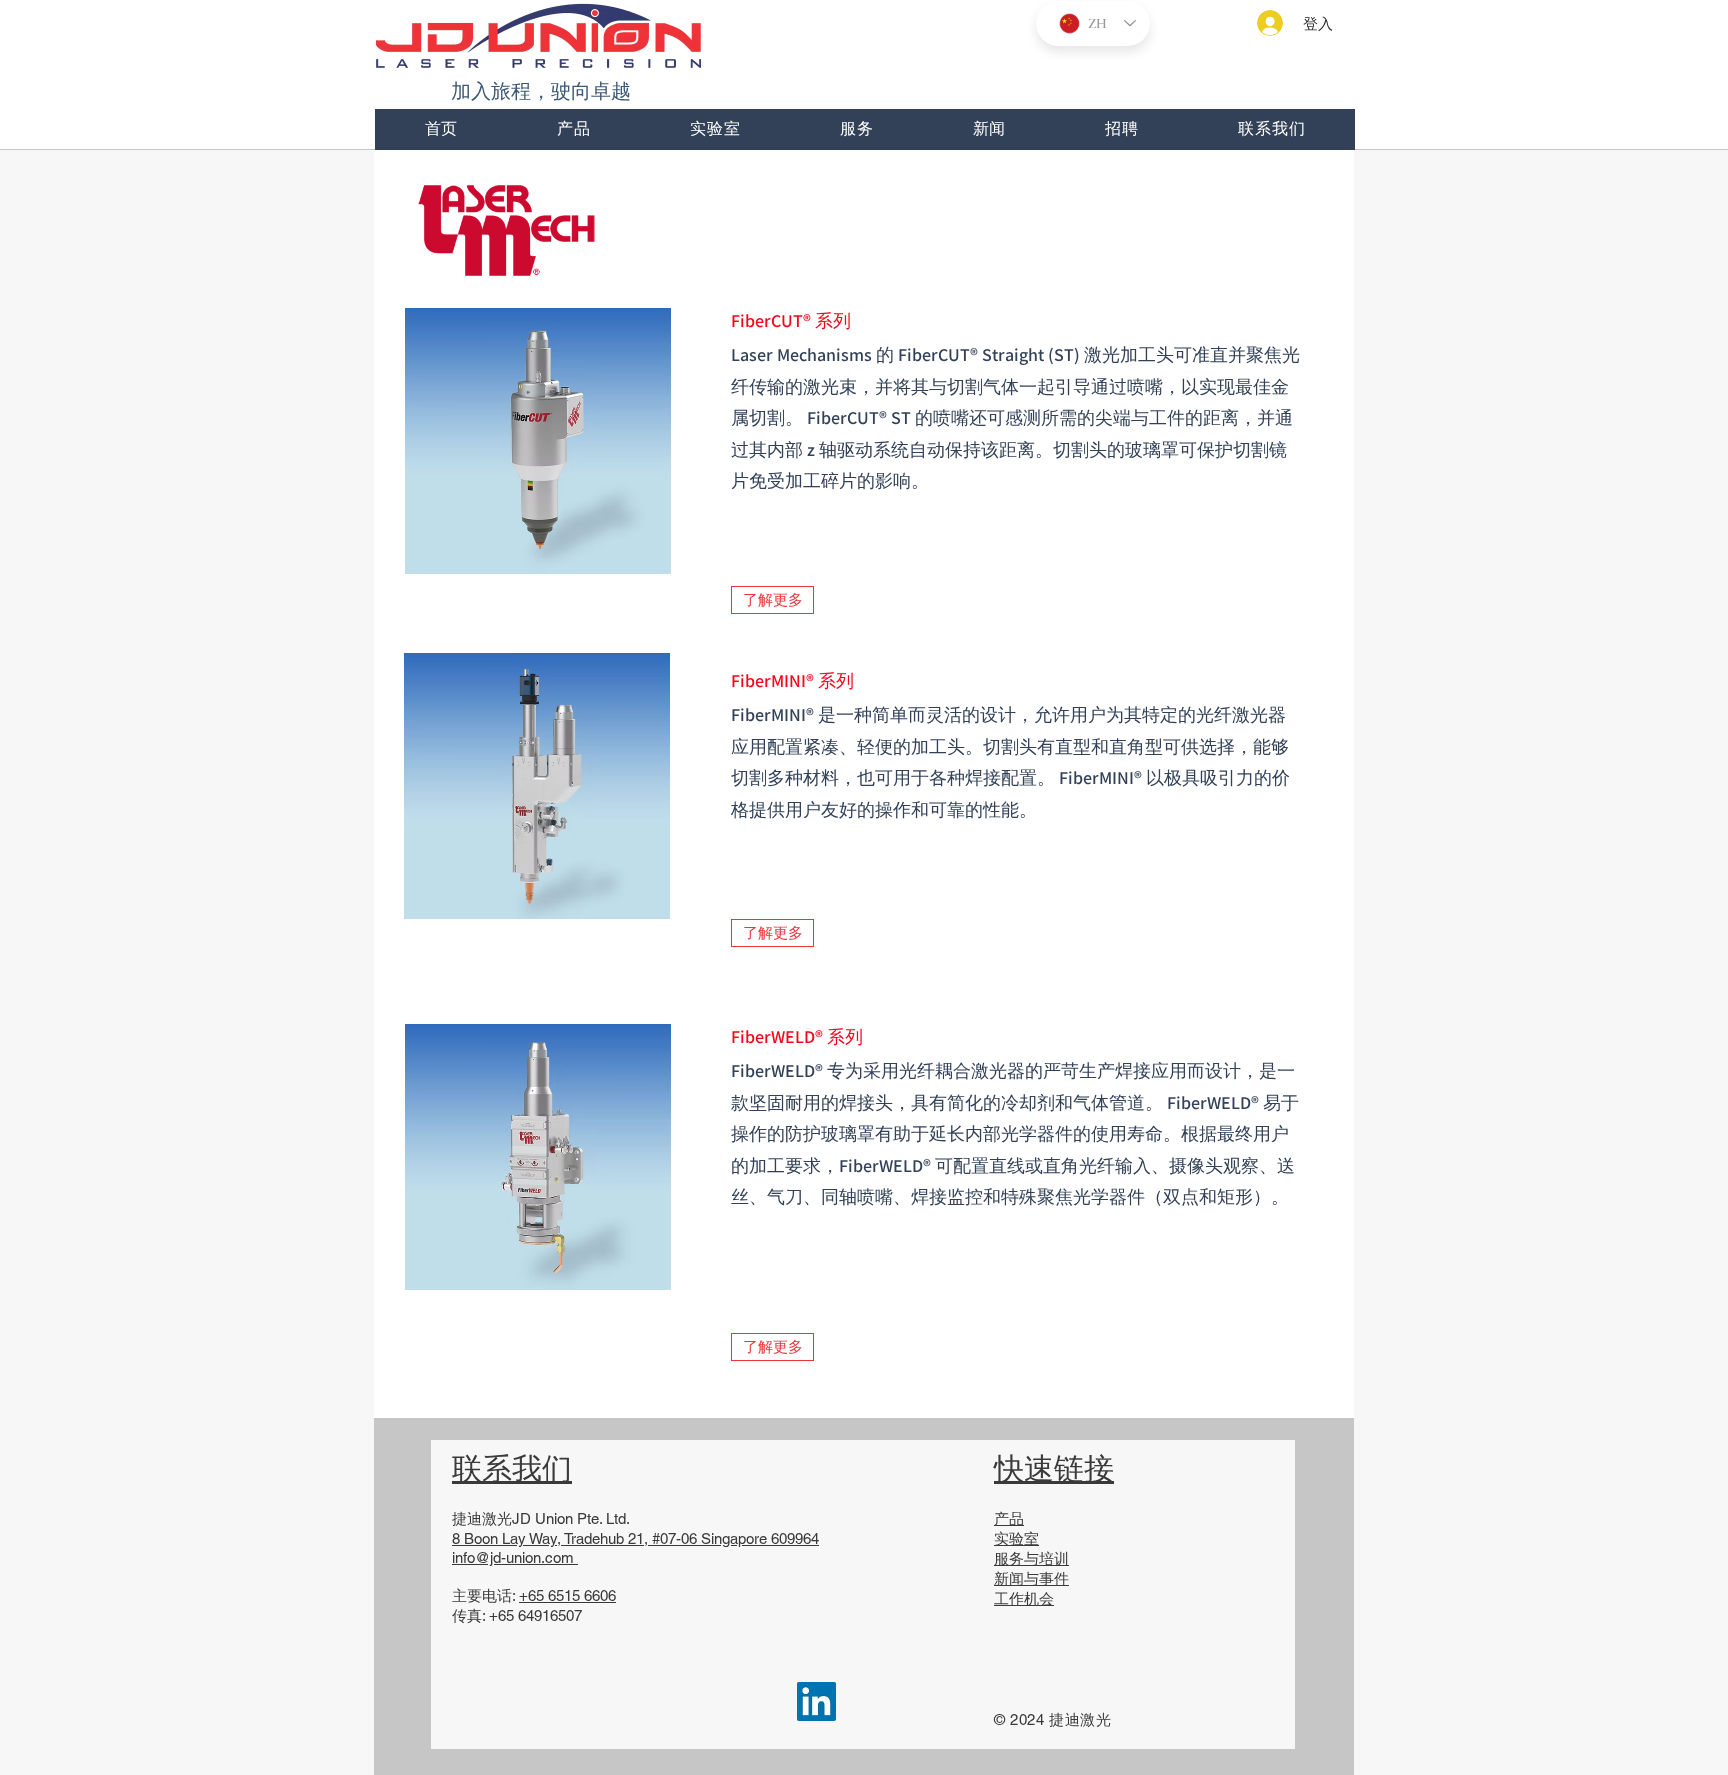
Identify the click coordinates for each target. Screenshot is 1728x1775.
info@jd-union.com (513, 1557)
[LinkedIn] (816, 1701)
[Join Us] (516, 228)
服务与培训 (1031, 1558)
